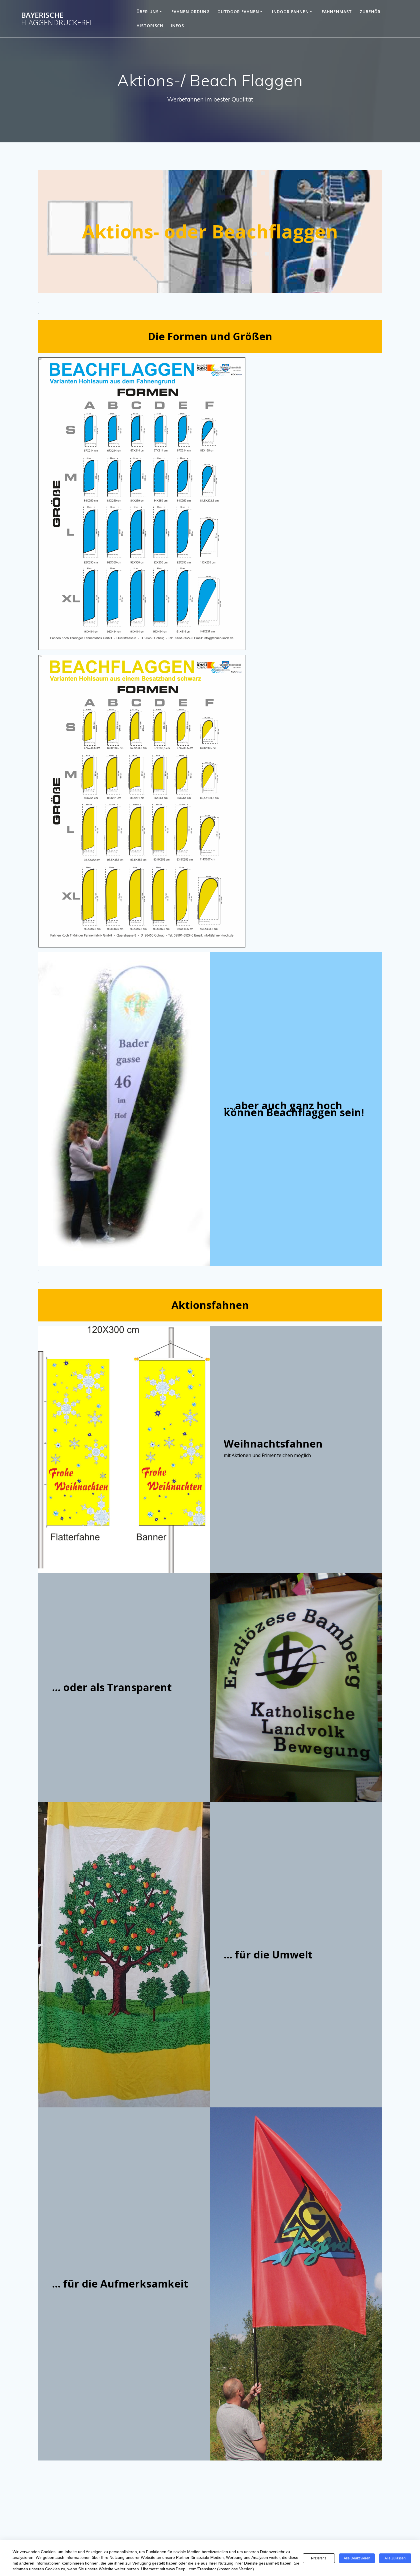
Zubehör (370, 12)
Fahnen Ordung (191, 12)
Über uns (148, 12)
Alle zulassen (395, 2558)
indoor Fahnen (290, 12)
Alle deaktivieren (357, 2558)
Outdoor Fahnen (238, 12)
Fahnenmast (337, 12)
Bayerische (56, 19)
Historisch (150, 26)
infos (177, 26)
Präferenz (319, 2558)
